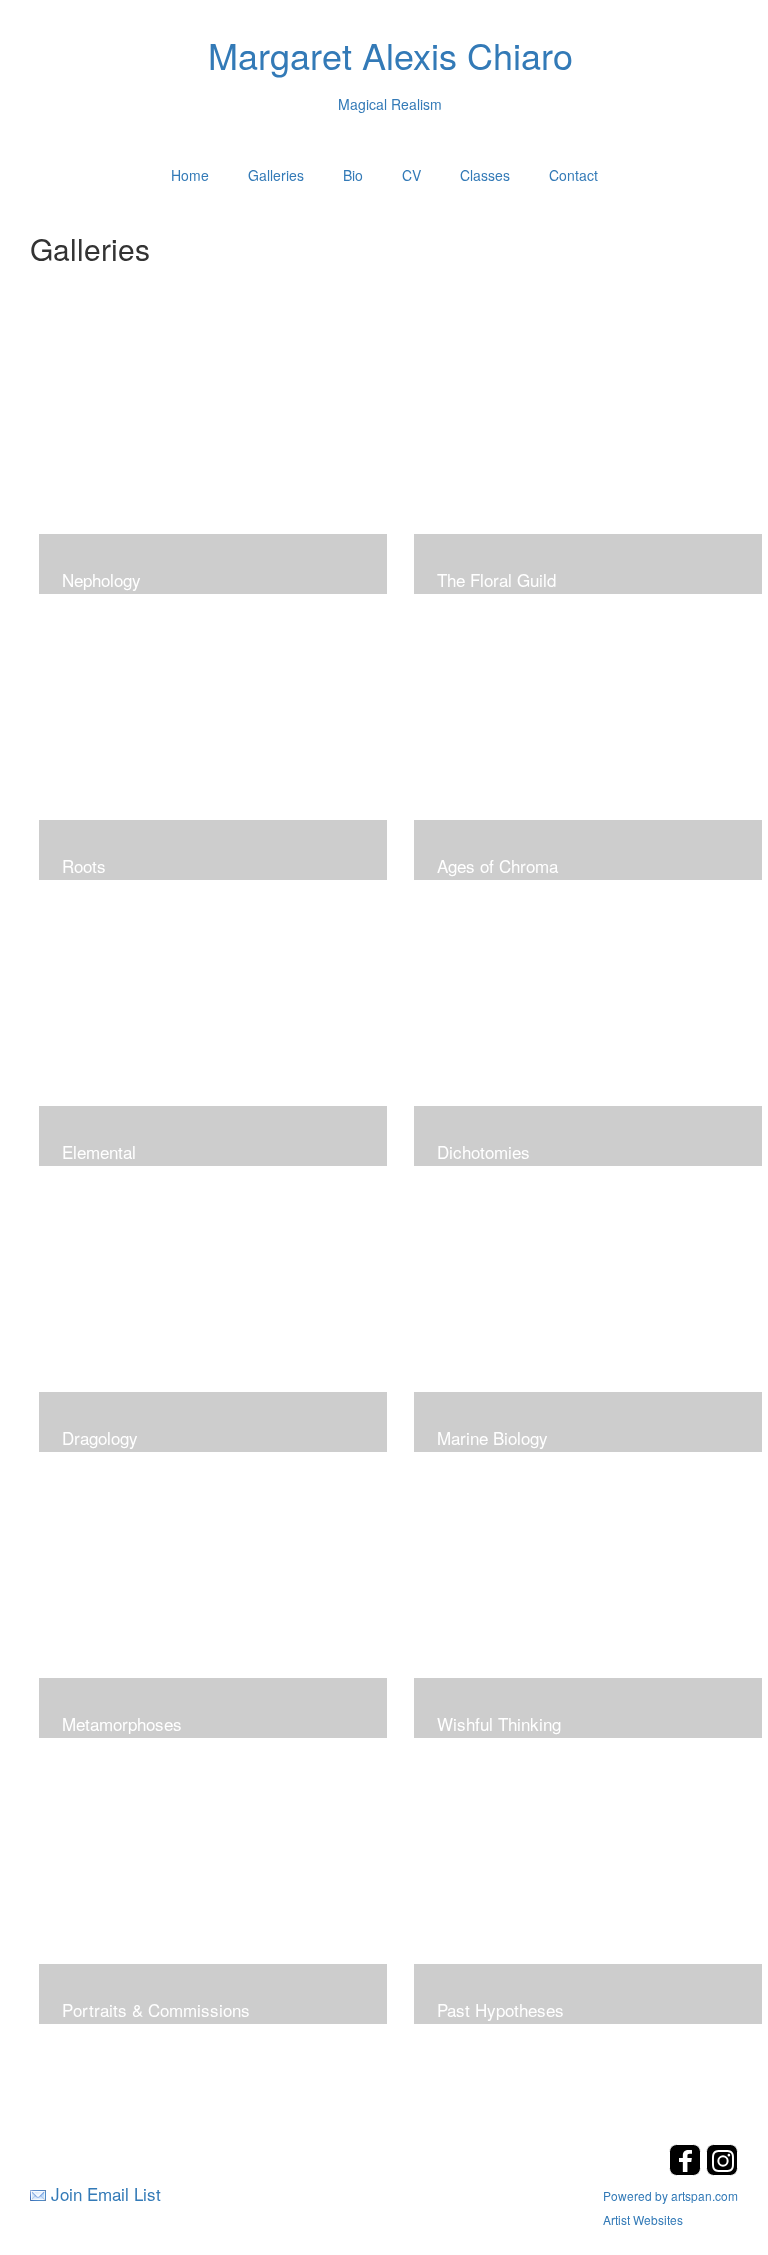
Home (190, 175)
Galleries (276, 175)
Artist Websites (643, 2219)
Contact (573, 175)
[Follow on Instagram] (722, 2169)
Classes (485, 175)
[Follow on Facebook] (687, 2169)
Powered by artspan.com (670, 2195)
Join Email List (106, 2193)
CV (411, 175)
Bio (353, 175)
